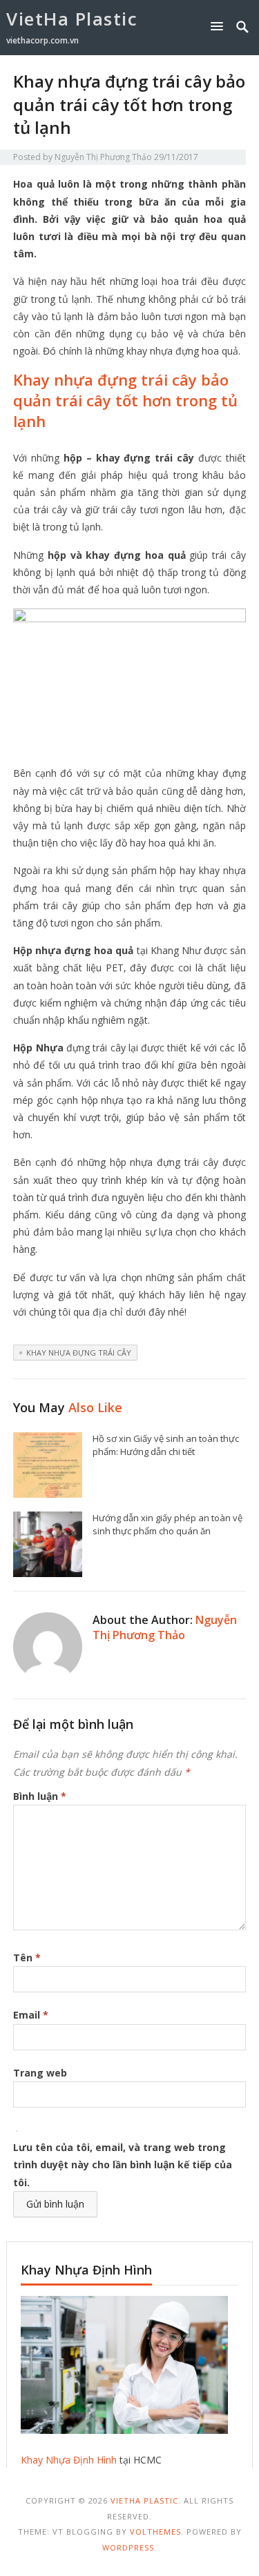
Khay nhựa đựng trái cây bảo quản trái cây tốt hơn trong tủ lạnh (125, 400)
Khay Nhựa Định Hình (69, 2460)
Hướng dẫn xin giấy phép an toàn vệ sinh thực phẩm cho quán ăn (167, 1524)
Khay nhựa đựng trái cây (79, 1353)
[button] (220, 26)
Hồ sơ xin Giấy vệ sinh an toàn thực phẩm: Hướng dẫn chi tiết (166, 1445)
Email (31, 2015)
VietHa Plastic (72, 19)
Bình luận (40, 1796)
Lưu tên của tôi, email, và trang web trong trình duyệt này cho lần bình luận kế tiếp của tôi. (123, 2164)
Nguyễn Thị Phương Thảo (103, 157)
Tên (27, 1958)
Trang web (40, 2073)
